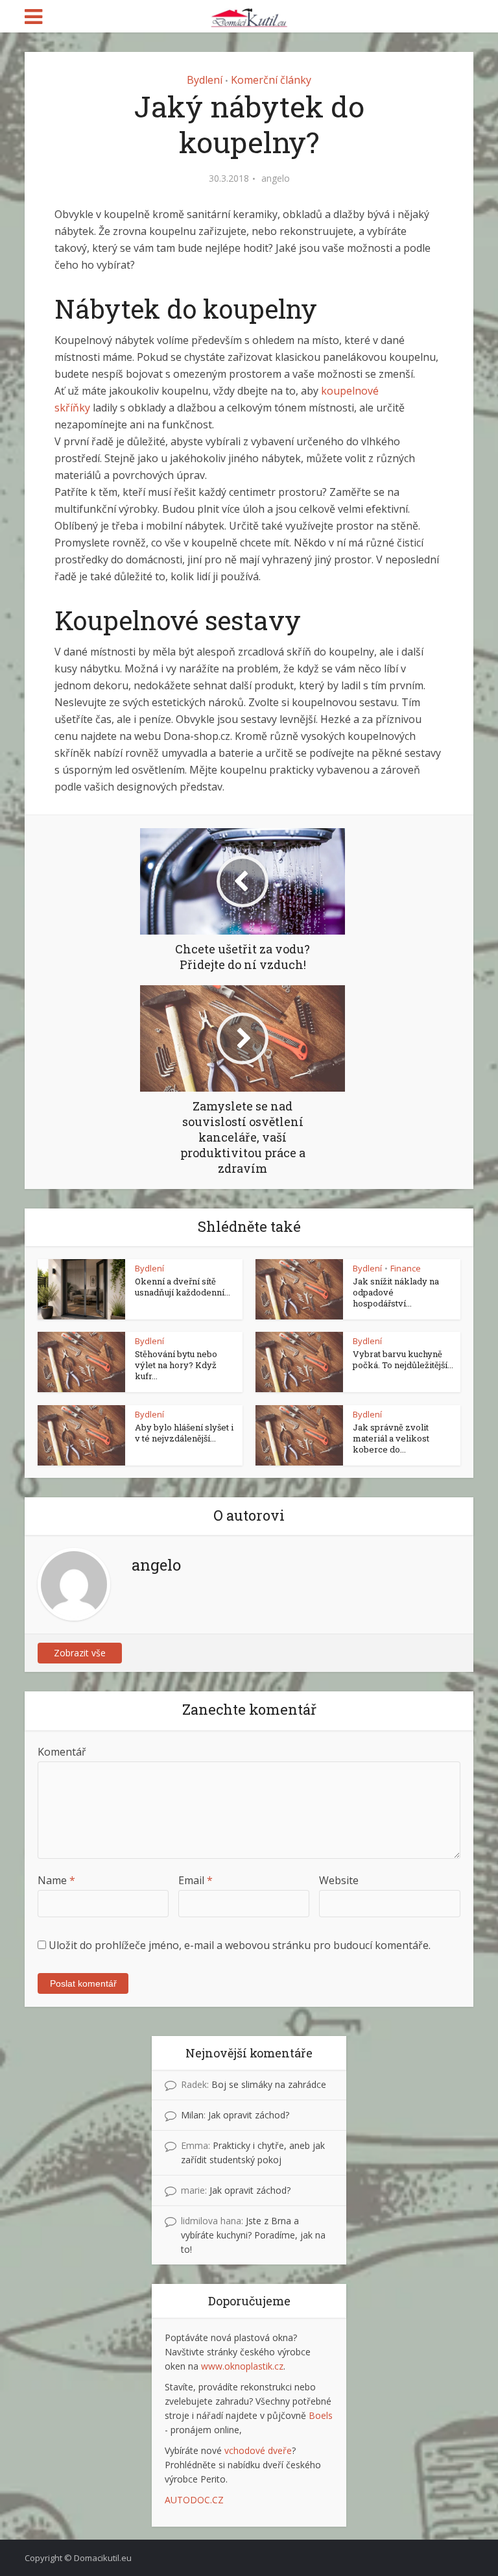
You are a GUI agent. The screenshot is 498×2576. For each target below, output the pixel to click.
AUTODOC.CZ (194, 2500)
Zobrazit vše (80, 1653)
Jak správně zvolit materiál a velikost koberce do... (391, 1438)
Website (339, 1880)
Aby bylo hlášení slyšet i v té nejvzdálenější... (184, 1433)
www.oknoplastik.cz (242, 2366)
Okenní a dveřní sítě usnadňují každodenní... (183, 1287)
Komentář (62, 1752)
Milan (192, 2115)
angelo (276, 178)
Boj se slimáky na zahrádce (269, 2084)
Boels (321, 2415)
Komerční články (271, 80)
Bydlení (205, 80)
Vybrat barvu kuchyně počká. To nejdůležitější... (403, 1359)
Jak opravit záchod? (249, 2115)
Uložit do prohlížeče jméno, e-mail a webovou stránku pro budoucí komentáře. (240, 1945)
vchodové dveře (258, 2450)
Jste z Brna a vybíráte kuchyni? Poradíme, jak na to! (253, 2235)
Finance (406, 1268)
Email (196, 1880)
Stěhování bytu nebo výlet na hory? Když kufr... (176, 1365)
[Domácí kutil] (249, 15)
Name (56, 1880)
